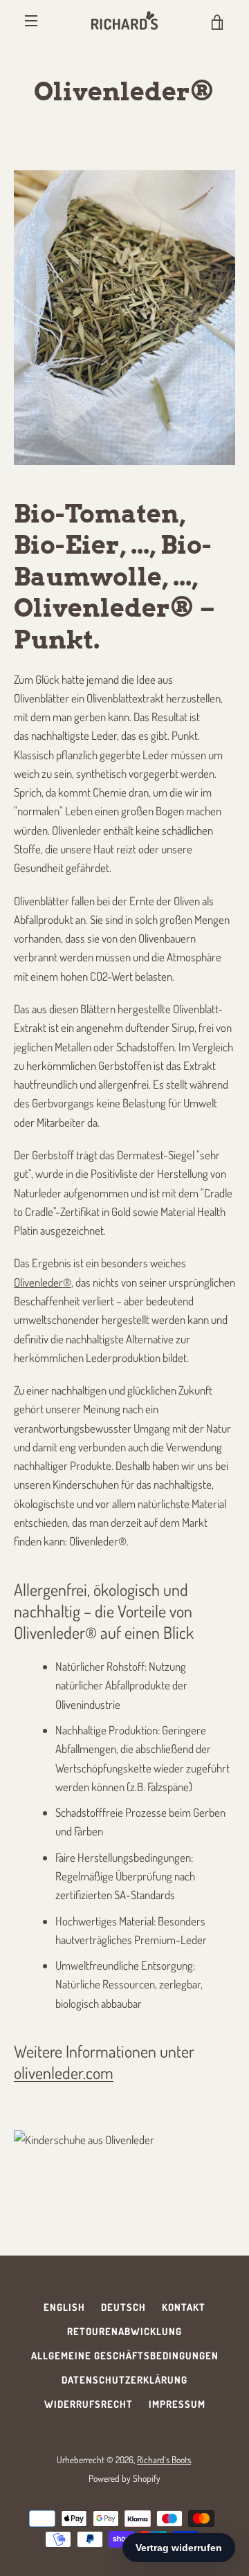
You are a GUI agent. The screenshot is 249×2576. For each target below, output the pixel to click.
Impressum (177, 2404)
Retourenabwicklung (124, 2331)
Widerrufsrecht (89, 2404)
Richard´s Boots (164, 2459)
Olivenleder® (43, 1282)
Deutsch (123, 2307)
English (64, 2307)
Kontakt (184, 2307)
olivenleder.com (64, 2072)
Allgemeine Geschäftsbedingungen (125, 2355)
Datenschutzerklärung (124, 2379)
